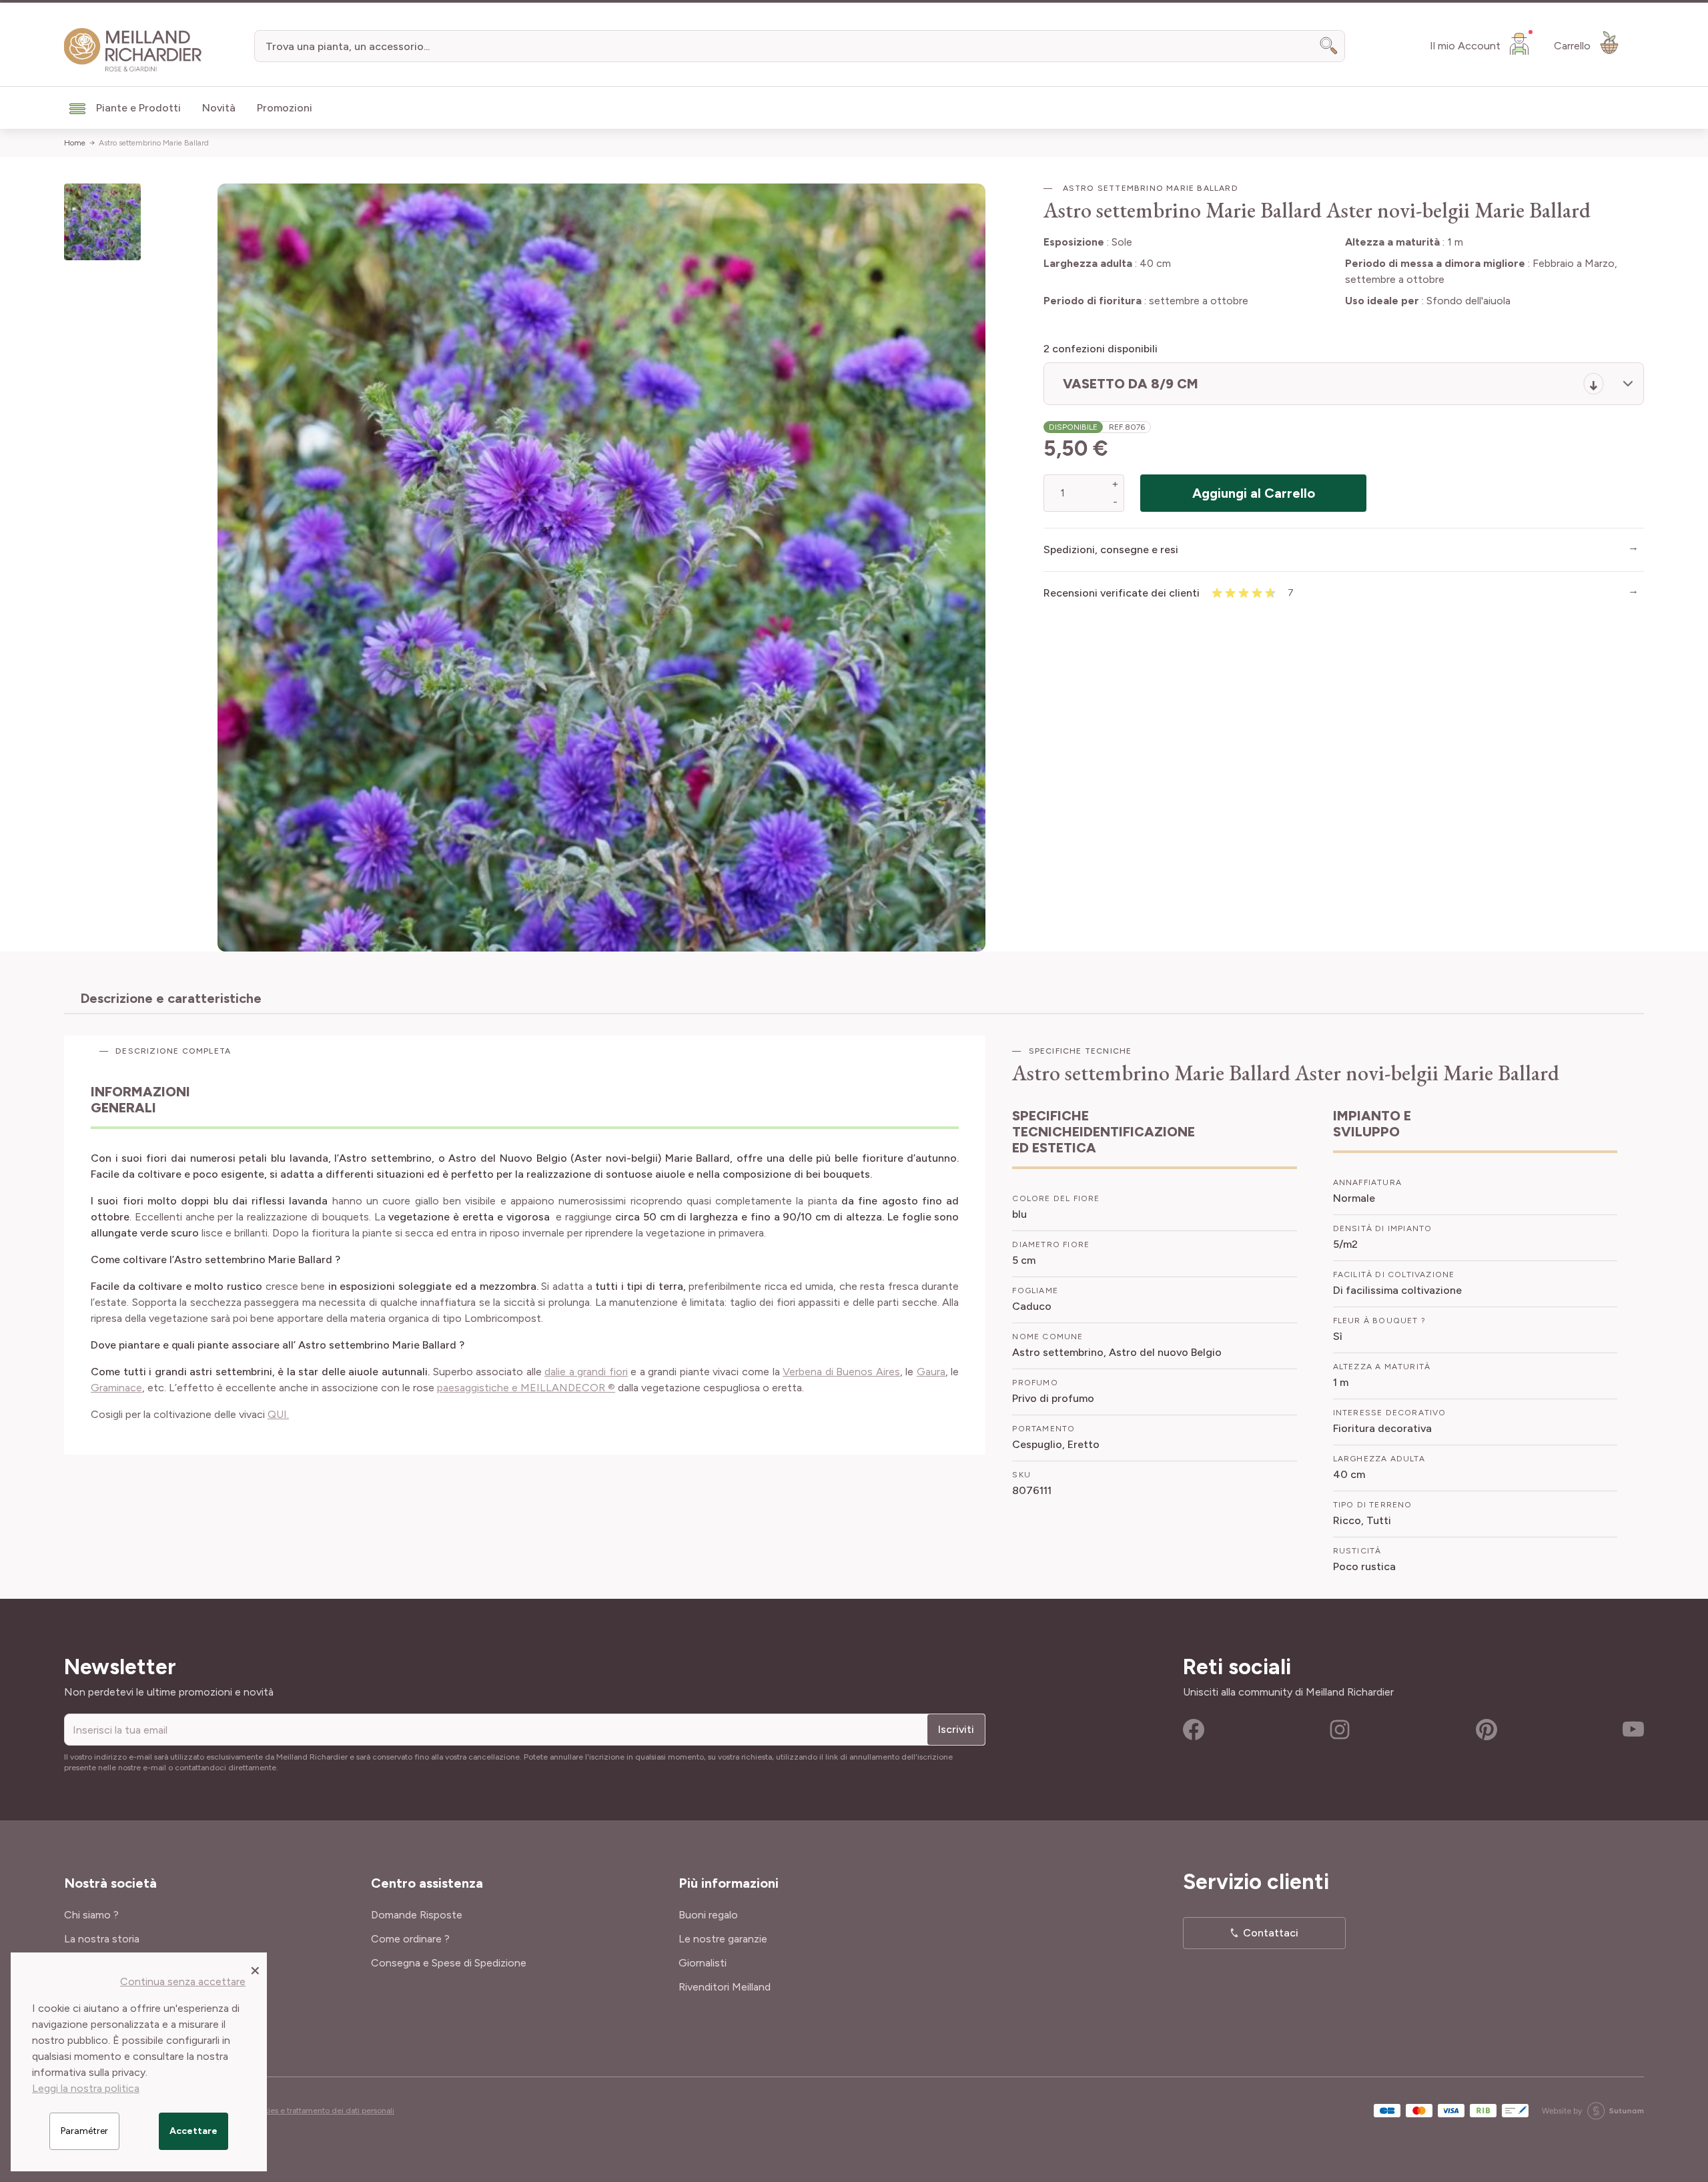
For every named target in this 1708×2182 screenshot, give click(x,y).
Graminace (116, 1388)
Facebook (1194, 1730)
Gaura (931, 1372)
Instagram (1340, 1730)
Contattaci (1271, 1933)
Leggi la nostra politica (86, 2088)
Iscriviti (956, 1729)
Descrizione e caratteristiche (171, 998)
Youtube (1633, 1730)
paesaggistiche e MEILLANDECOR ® (526, 1388)
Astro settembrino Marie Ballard (154, 143)
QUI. (278, 1414)
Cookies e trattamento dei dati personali (322, 2111)
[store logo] (133, 50)
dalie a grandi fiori (586, 1372)
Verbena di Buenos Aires (841, 1372)
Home (75, 143)
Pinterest (1486, 1730)
